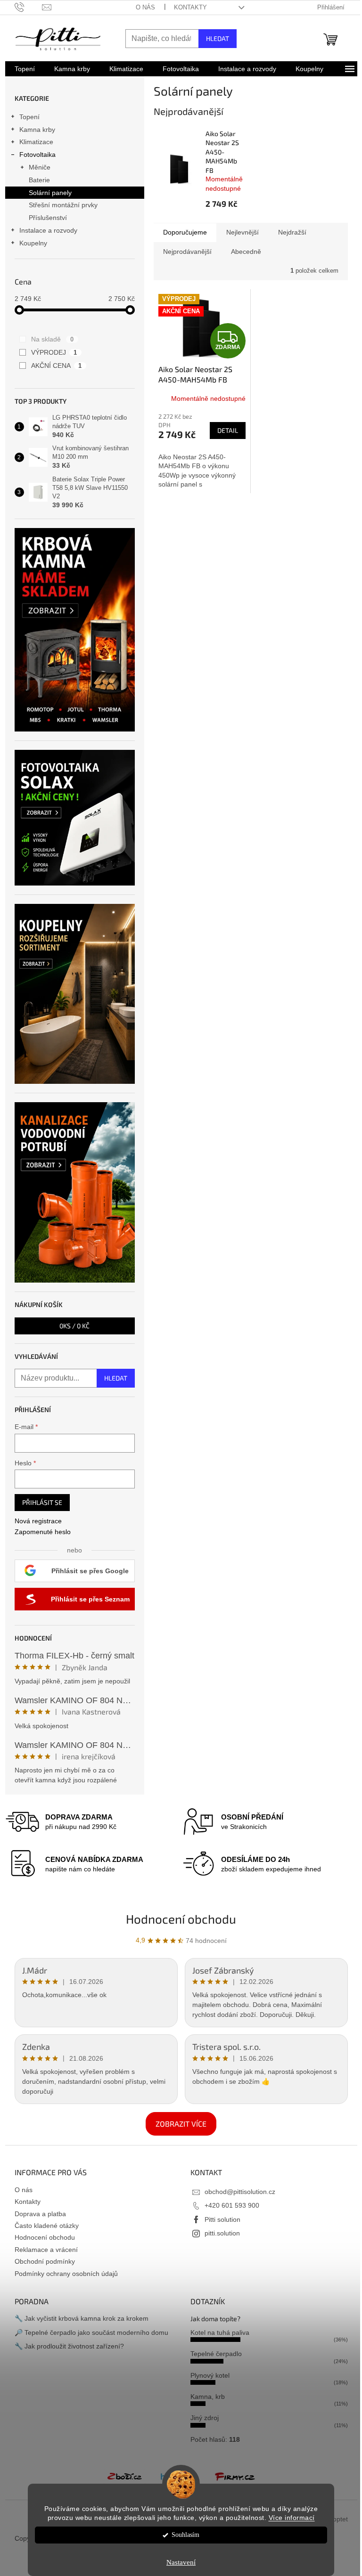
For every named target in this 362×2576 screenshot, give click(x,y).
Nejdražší (292, 232)
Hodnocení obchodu (181, 1919)
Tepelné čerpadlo (216, 2354)
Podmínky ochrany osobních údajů (66, 2274)
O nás (145, 7)
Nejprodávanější (187, 252)
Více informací (292, 2518)
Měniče (40, 167)
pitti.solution (222, 2233)
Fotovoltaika (37, 154)
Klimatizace (36, 142)
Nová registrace (38, 1521)
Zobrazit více (181, 2124)
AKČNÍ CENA (57, 366)
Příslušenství (48, 218)
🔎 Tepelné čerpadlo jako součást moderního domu (91, 2332)
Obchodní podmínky (45, 2261)
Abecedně (246, 252)
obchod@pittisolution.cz (240, 2192)
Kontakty (190, 7)
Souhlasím (185, 2535)
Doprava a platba (40, 2214)
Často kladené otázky (47, 2226)
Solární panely (50, 193)
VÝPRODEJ (54, 352)
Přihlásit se (42, 1502)
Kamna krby (37, 130)
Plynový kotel (210, 2375)
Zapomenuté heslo (43, 1532)
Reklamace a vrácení (46, 2250)
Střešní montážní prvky (63, 205)
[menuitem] (25, 69)
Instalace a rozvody (48, 230)
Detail (228, 430)
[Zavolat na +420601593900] (29, 7)
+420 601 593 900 (232, 2205)
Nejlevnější (243, 232)
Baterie (39, 180)
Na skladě (53, 339)
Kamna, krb (208, 2397)
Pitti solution (222, 2219)
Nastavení (181, 2562)
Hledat (218, 38)
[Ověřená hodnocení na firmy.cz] (235, 2476)
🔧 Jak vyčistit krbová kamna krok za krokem (82, 2318)
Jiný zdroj (205, 2418)
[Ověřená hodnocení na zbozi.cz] (124, 2476)
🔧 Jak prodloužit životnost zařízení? (69, 2346)
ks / (74, 1326)
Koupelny (33, 243)
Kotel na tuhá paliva (220, 2332)
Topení (29, 117)
